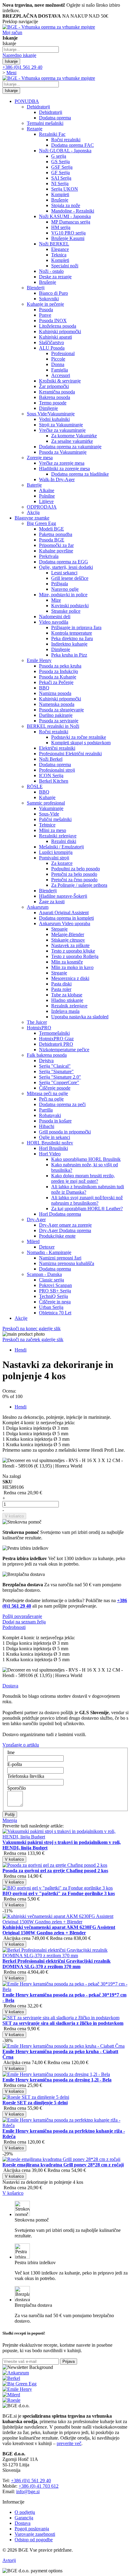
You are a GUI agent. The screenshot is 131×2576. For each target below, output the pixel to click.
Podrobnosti (14, 1627)
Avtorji (9, 2560)
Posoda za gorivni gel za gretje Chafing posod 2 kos (55, 1871)
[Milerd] (11, 2395)
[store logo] (49, 27)
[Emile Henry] (17, 2389)
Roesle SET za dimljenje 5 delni (35, 2103)
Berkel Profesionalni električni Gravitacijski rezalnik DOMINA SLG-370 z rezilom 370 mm (57, 1964)
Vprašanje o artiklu (21, 1745)
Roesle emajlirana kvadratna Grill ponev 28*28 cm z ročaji (63, 2165)
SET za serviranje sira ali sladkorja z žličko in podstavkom (63, 2023)
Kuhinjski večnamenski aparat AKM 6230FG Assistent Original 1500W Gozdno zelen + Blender (59, 1930)
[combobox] (31, 49)
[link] (12, 32)
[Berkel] (11, 2378)
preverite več (69, 2443)
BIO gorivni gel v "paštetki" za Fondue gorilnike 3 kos (59, 1893)
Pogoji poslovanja (32, 2529)
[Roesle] (11, 2400)
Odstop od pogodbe (34, 2540)
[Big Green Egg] (19, 2384)
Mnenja (10, 1820)
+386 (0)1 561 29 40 (31, 2481)
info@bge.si (28, 2491)
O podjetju (25, 2512)
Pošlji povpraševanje (22, 1616)
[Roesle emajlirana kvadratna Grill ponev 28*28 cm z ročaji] (61, 2222)
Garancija (24, 2518)
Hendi (21, 1350)
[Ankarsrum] (16, 2373)
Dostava (10, 1686)
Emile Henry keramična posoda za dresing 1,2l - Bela (57, 2080)
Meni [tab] (11, 73)
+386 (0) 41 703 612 (39, 2486)
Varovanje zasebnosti (35, 2534)
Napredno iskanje (19, 55)
